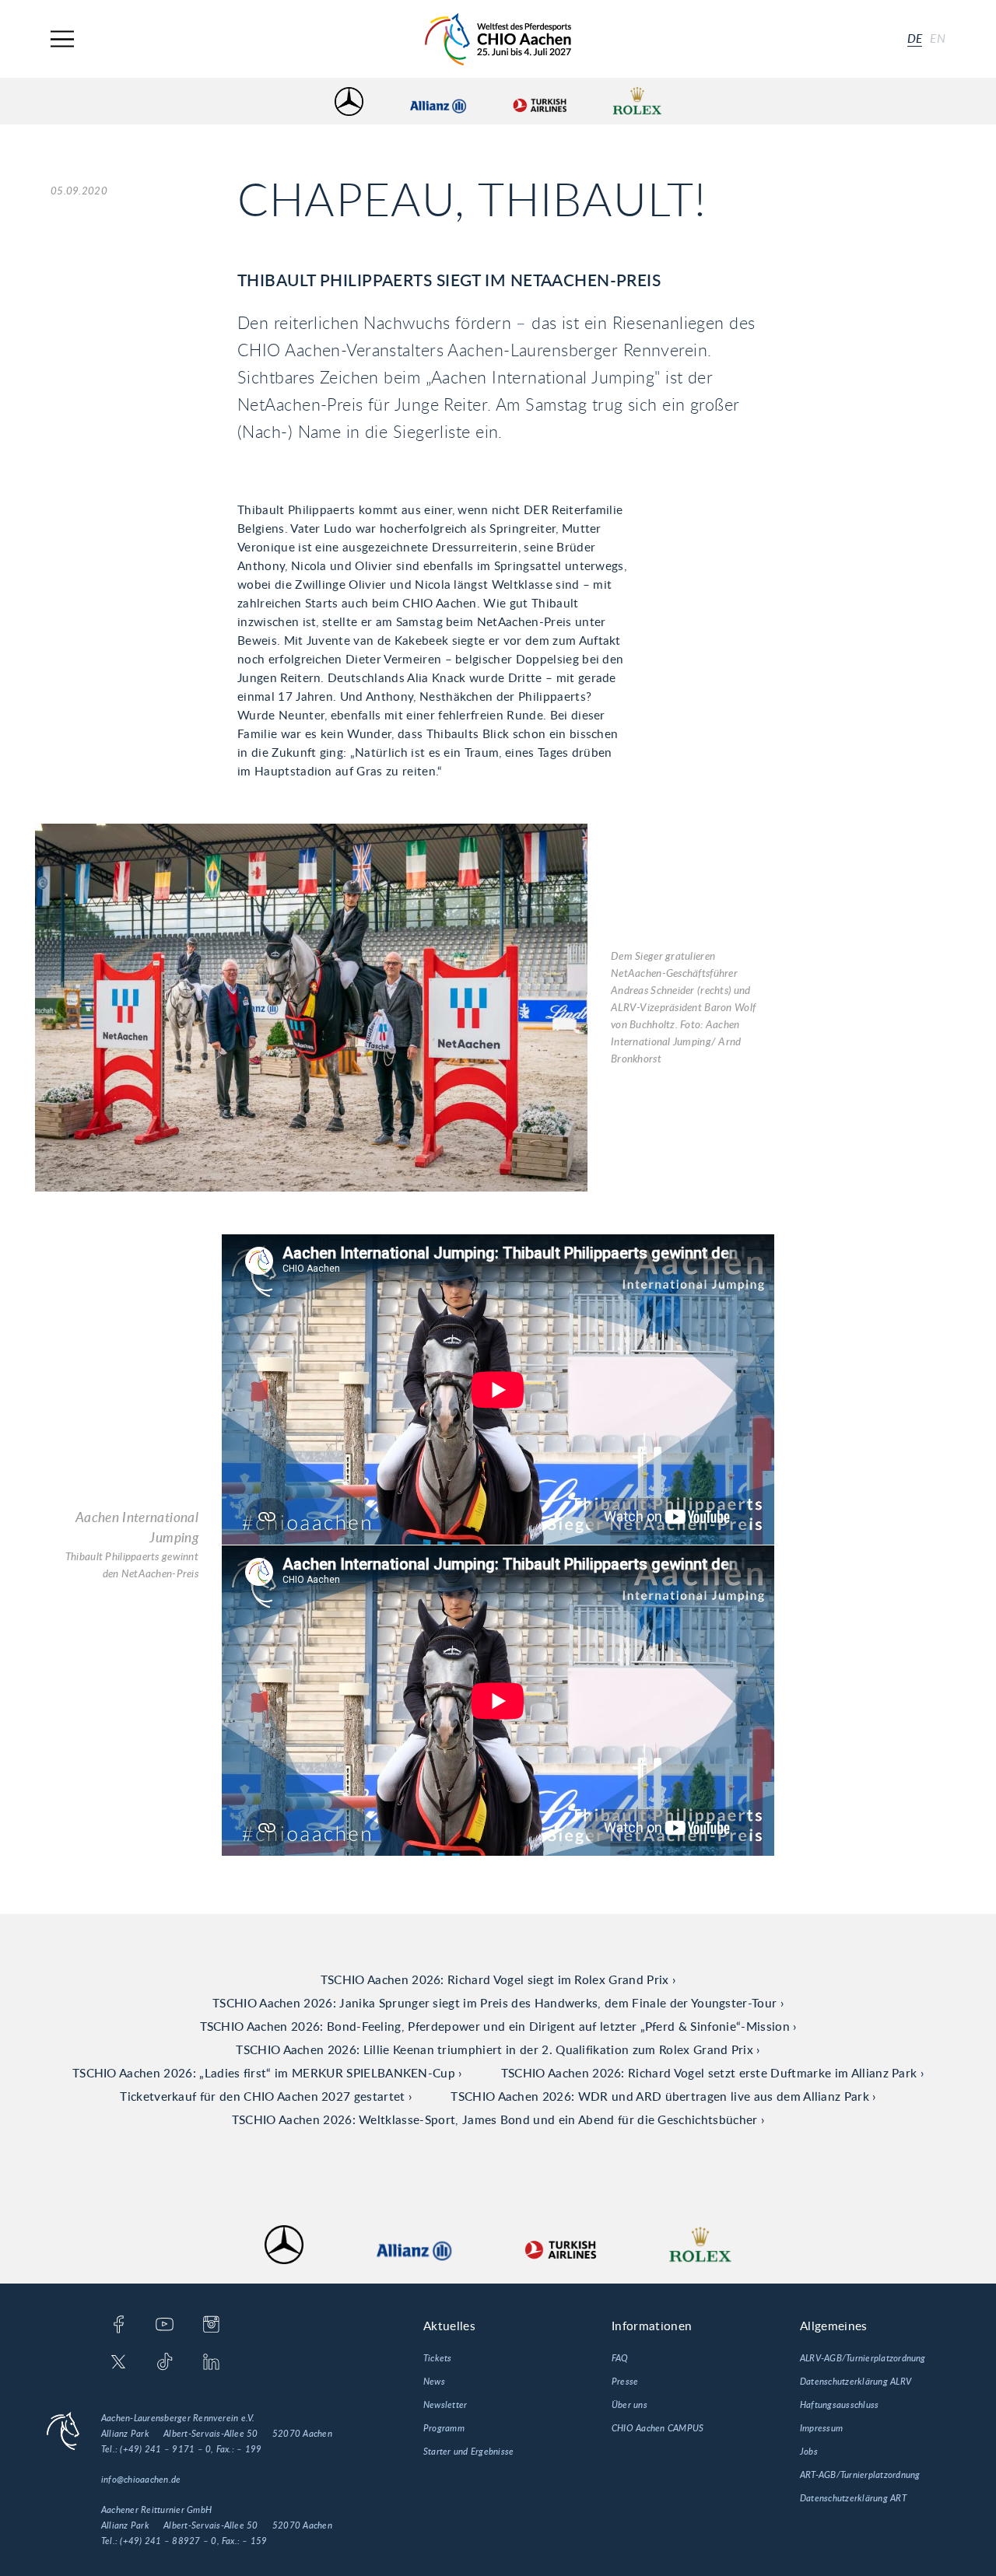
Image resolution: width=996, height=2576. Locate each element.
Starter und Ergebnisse (468, 2452)
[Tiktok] (165, 2363)
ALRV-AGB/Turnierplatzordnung (863, 2358)
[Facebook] (119, 2326)
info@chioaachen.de (141, 2480)
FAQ (620, 2358)
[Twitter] (119, 2363)
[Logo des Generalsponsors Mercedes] (349, 101)
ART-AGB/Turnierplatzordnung (860, 2475)
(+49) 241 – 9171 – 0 (165, 2449)
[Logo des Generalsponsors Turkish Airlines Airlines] (539, 101)
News (434, 2382)
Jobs (809, 2452)
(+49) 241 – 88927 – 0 (168, 2541)
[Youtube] (165, 2326)
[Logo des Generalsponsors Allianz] (438, 101)
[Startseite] (498, 39)
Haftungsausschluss (839, 2405)
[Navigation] (62, 39)
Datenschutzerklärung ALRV (856, 2382)
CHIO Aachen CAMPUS (658, 2428)
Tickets (438, 2358)
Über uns (630, 2405)
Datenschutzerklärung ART (853, 2498)
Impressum (821, 2428)
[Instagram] (211, 2326)
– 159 (254, 2541)
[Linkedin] (211, 2363)
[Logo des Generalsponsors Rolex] (637, 101)
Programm (444, 2428)
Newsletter (445, 2405)
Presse (625, 2382)
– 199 (249, 2449)
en (938, 39)
